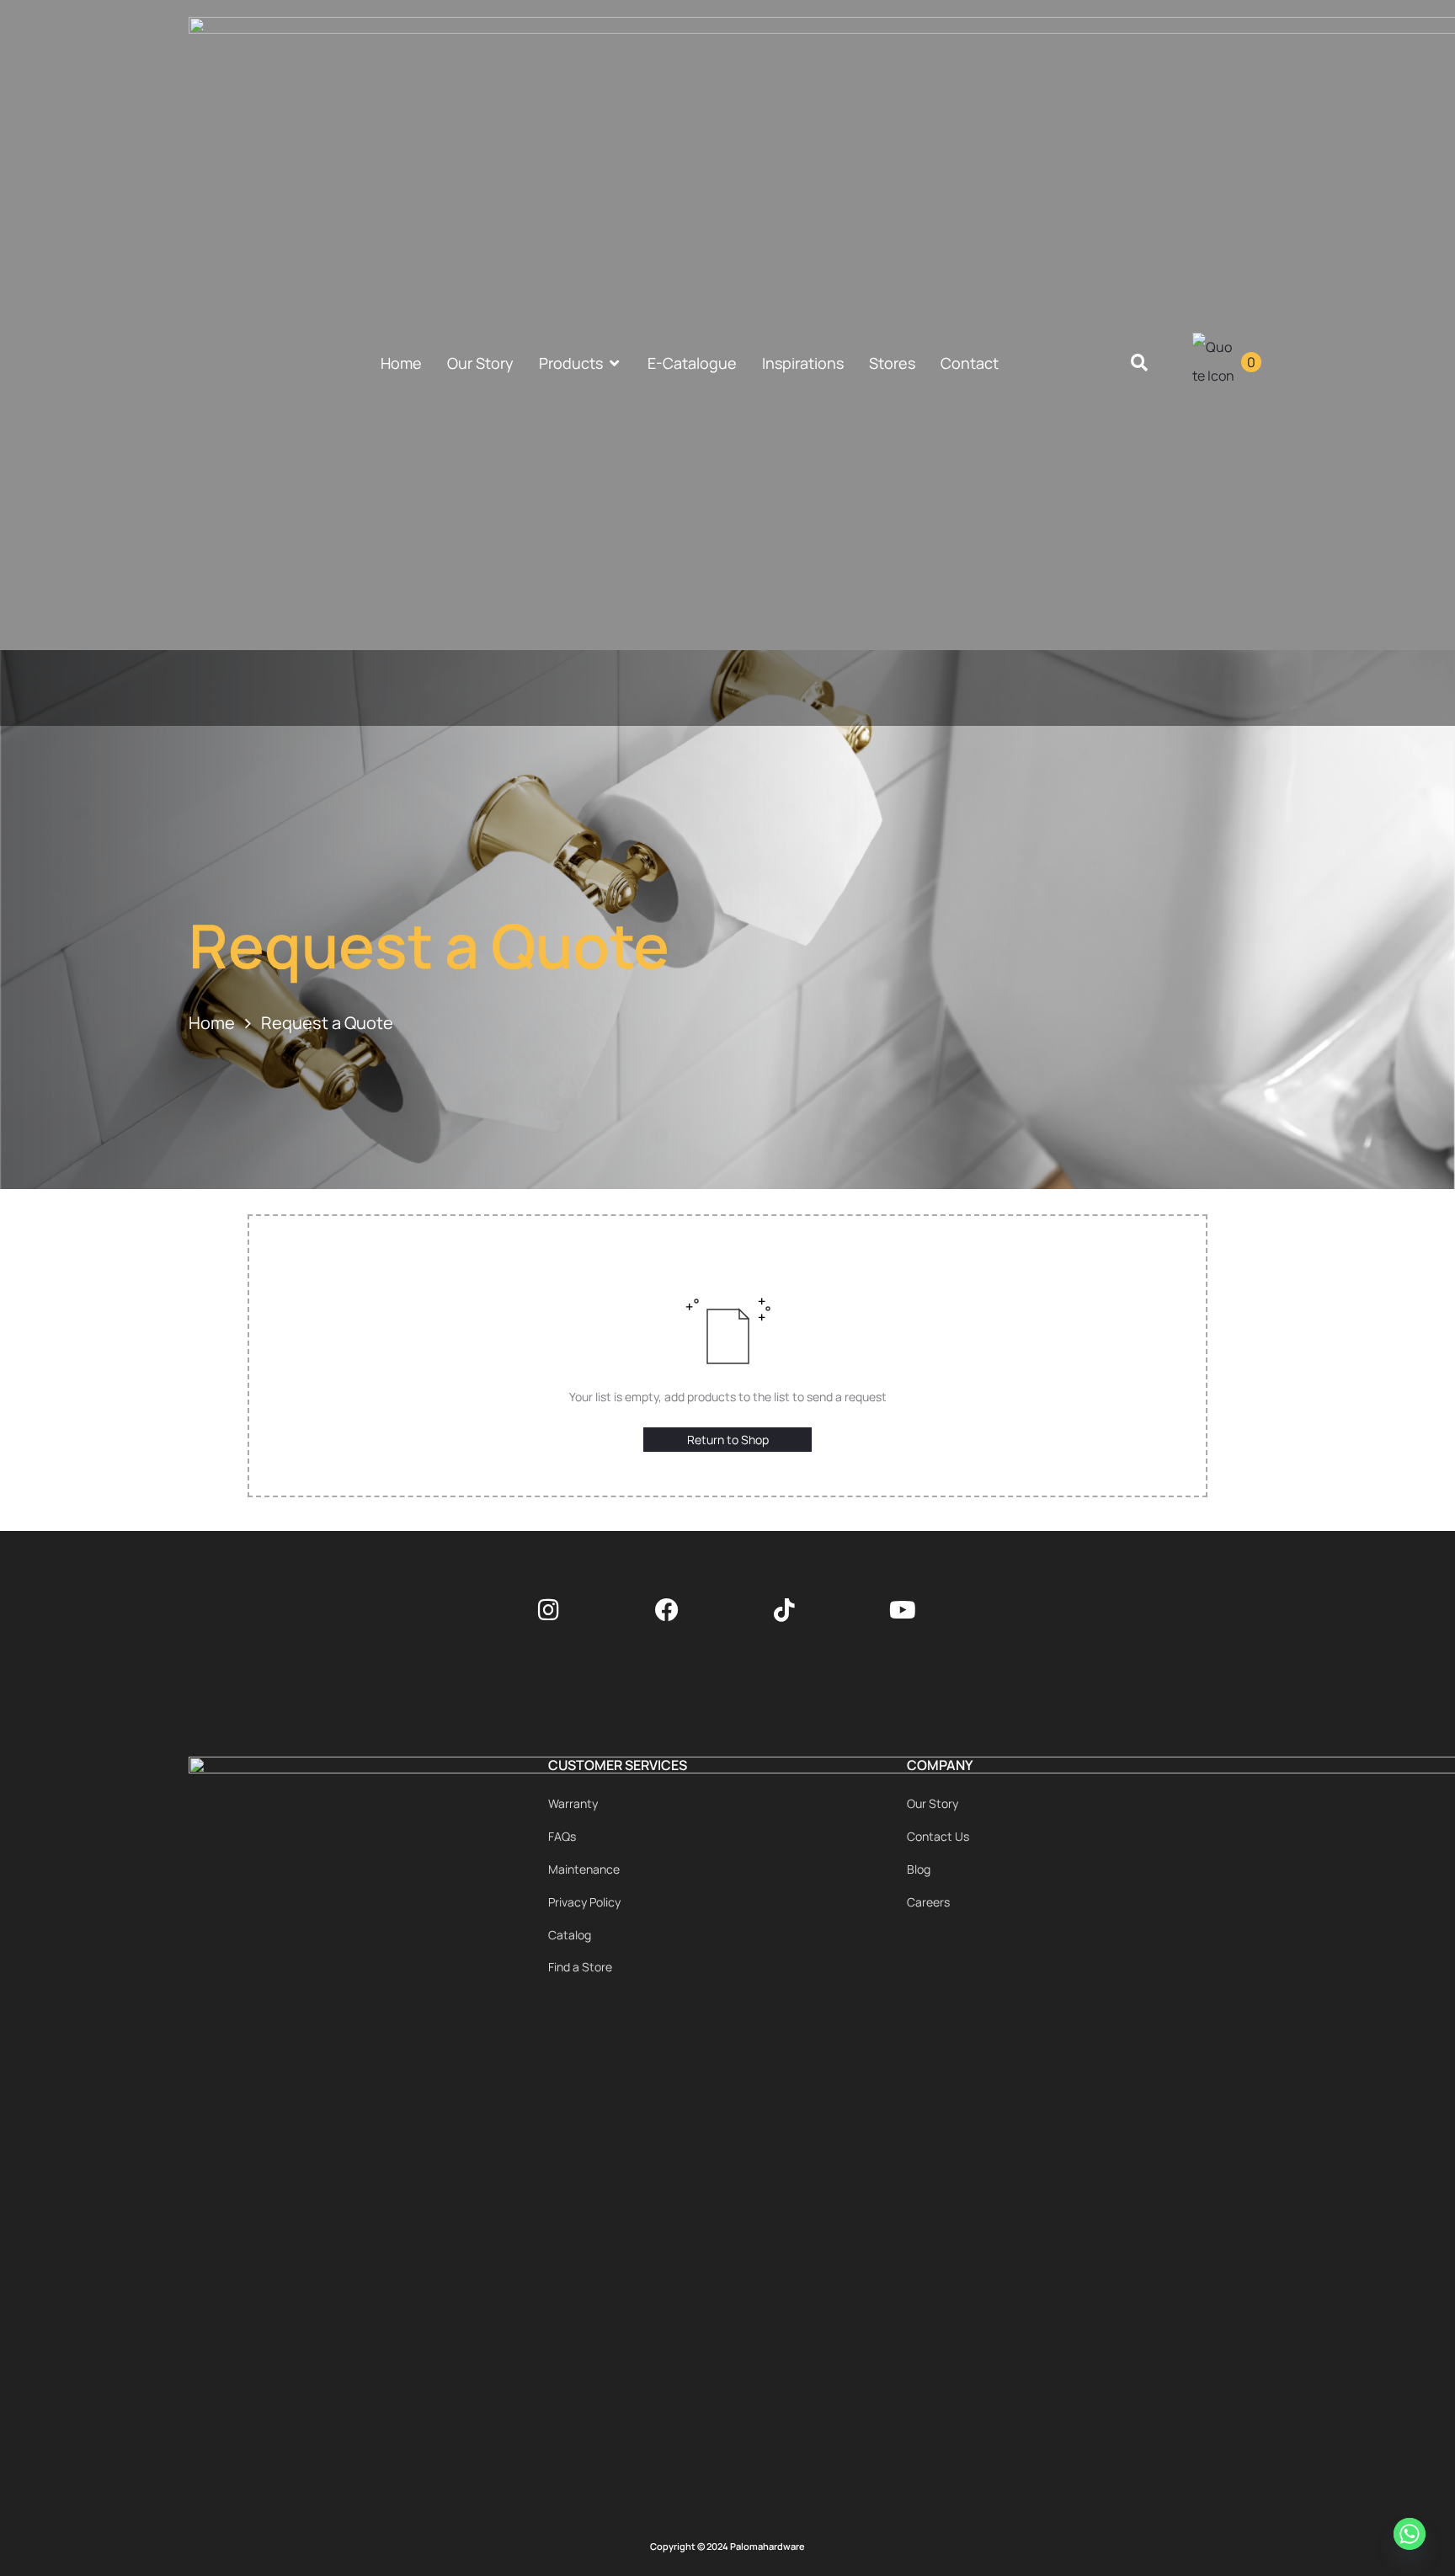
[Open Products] (615, 363)
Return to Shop (728, 1440)
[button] (1140, 363)
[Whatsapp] (1412, 2536)
